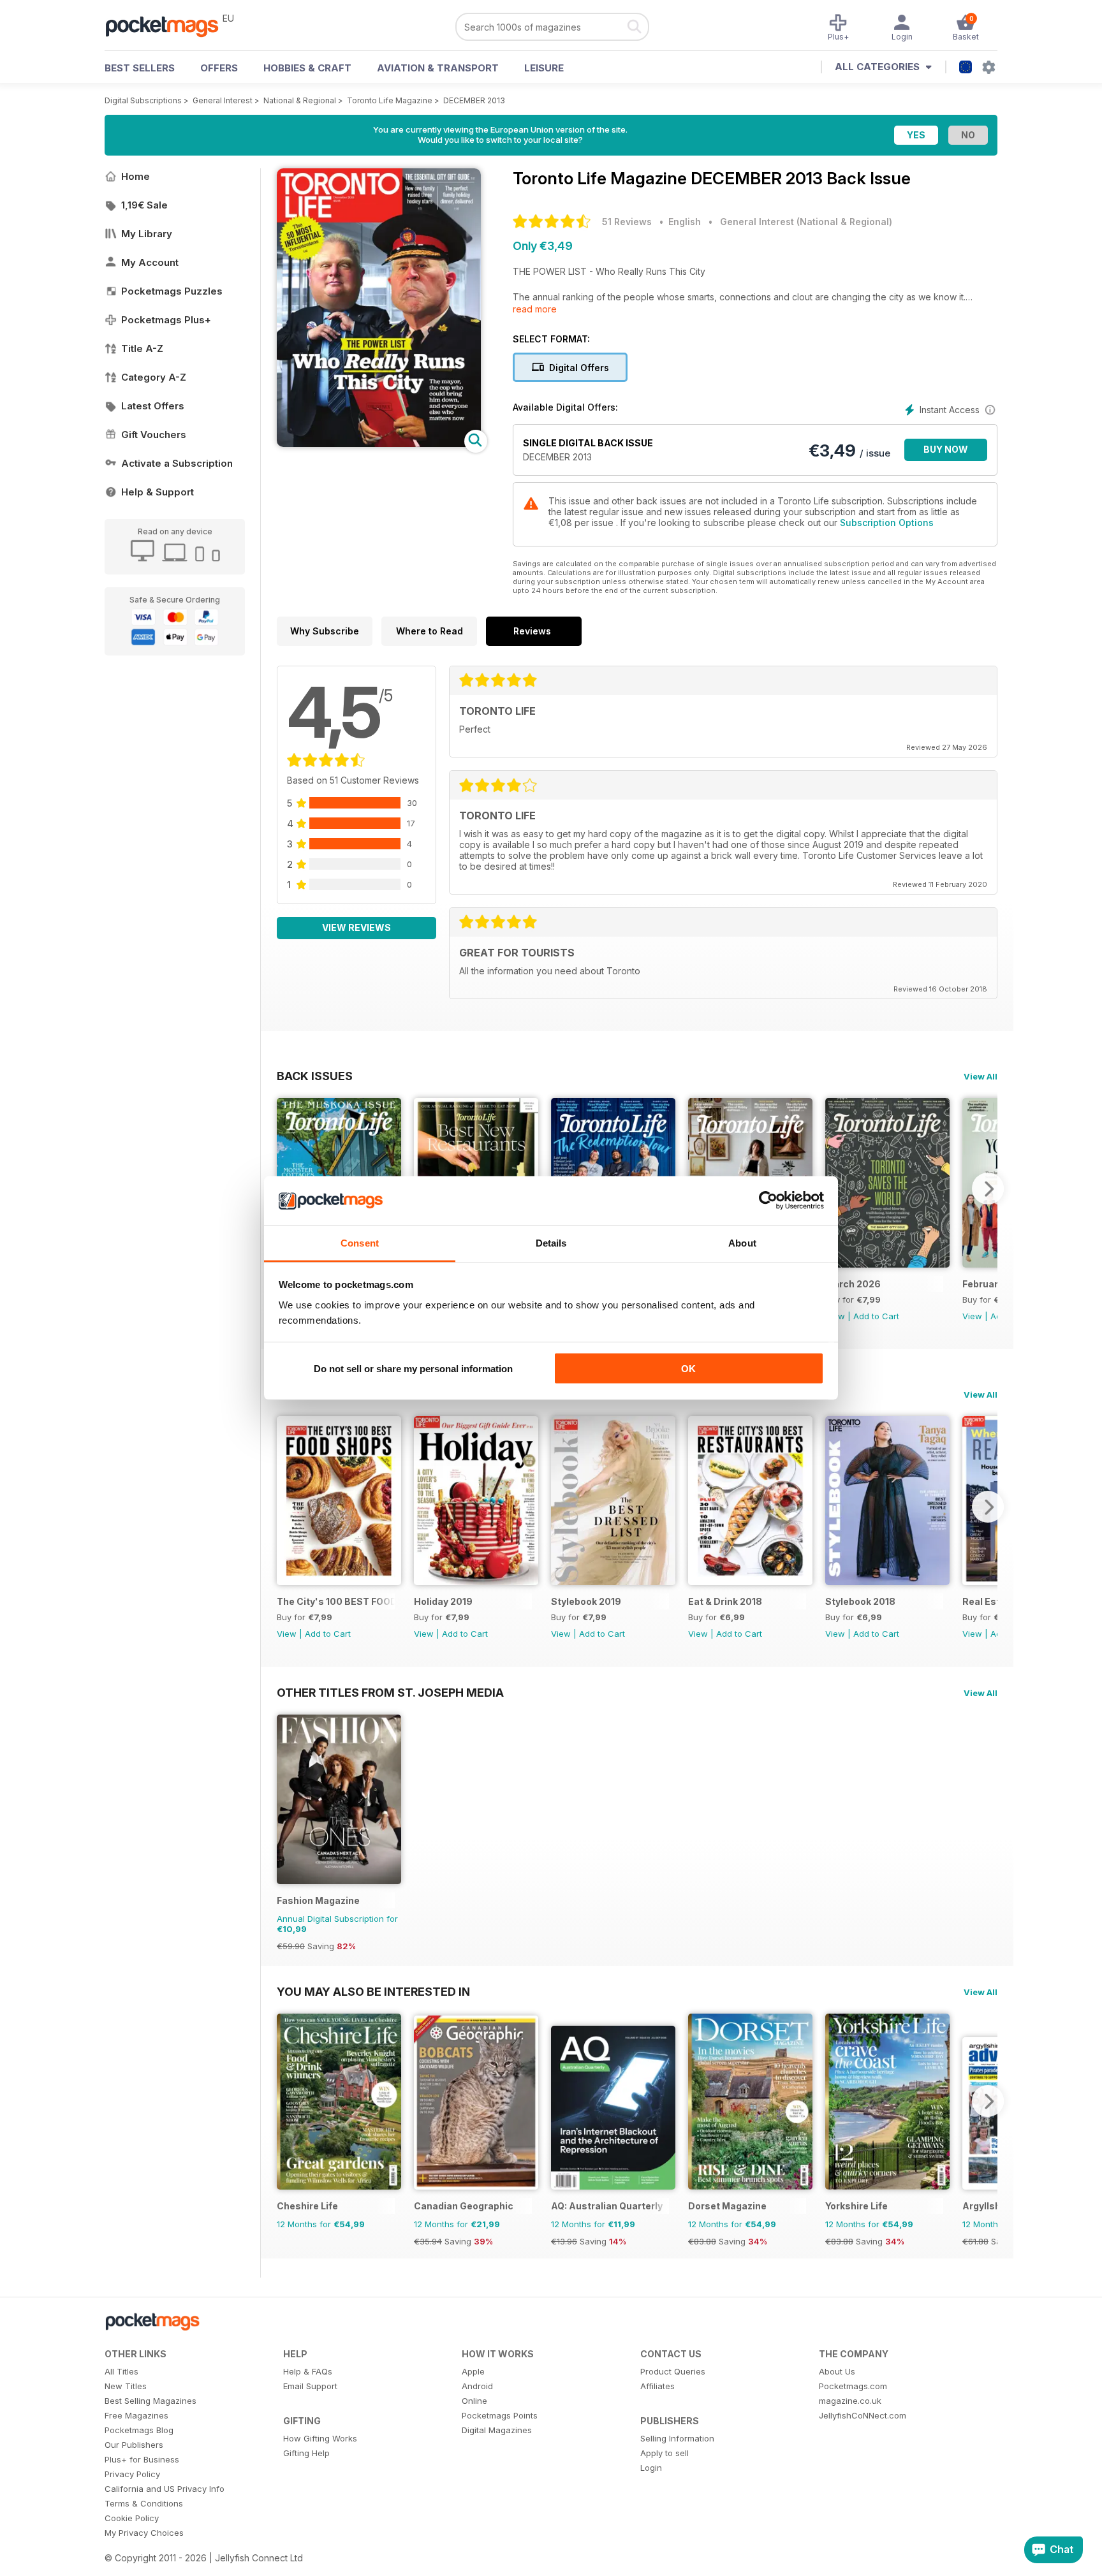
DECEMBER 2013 (474, 100)
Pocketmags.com (853, 2386)
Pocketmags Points (500, 2415)
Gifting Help (306, 2453)
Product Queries (673, 2371)
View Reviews (356, 927)
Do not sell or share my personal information (413, 1369)
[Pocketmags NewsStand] (168, 26)
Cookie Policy (132, 2518)
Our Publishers (134, 2445)
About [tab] (742, 1242)
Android (477, 2386)
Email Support (310, 2386)
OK (688, 1369)
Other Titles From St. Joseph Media (390, 1692)
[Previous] (286, 1507)
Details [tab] (551, 1242)
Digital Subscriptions (143, 100)
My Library (147, 234)
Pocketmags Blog (139, 2430)
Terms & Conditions (144, 2503)
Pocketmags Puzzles (172, 291)
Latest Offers (153, 406)
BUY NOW (946, 449)
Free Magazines (136, 2415)
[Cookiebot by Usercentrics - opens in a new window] (768, 1201)
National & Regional (300, 100)
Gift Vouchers (154, 435)
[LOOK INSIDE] (379, 443)
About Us (837, 2371)
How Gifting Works (320, 2438)
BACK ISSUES (315, 1076)
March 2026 (853, 1284)
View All (981, 1076)
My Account (150, 262)
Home (136, 176)
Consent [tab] (360, 1242)
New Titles (126, 2386)
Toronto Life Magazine (390, 100)
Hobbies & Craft (307, 68)
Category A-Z (154, 377)
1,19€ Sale (144, 205)
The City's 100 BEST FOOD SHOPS (336, 1601)
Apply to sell (665, 2453)
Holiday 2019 (443, 1601)
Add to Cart (876, 1316)
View (972, 1316)
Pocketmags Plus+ (166, 320)
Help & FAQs (308, 2371)
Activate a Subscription (177, 463)
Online (474, 2401)
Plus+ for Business (142, 2459)
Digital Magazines (497, 2430)
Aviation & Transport (438, 68)
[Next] (988, 1189)
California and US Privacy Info (165, 2489)
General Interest (223, 100)
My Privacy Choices (144, 2533)
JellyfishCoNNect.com (863, 2415)
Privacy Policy (132, 2474)
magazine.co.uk (850, 2401)
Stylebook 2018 (860, 1601)
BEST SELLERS (140, 68)
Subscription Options (887, 523)
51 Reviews (627, 222)
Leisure (544, 68)
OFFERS (219, 68)
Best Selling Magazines (151, 2401)
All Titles (121, 2371)
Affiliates (658, 2386)
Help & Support (158, 492)
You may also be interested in (373, 1991)
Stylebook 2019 (586, 1601)
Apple (473, 2371)
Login (651, 2468)
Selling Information (677, 2438)
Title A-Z (142, 348)
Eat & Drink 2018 (725, 1601)
